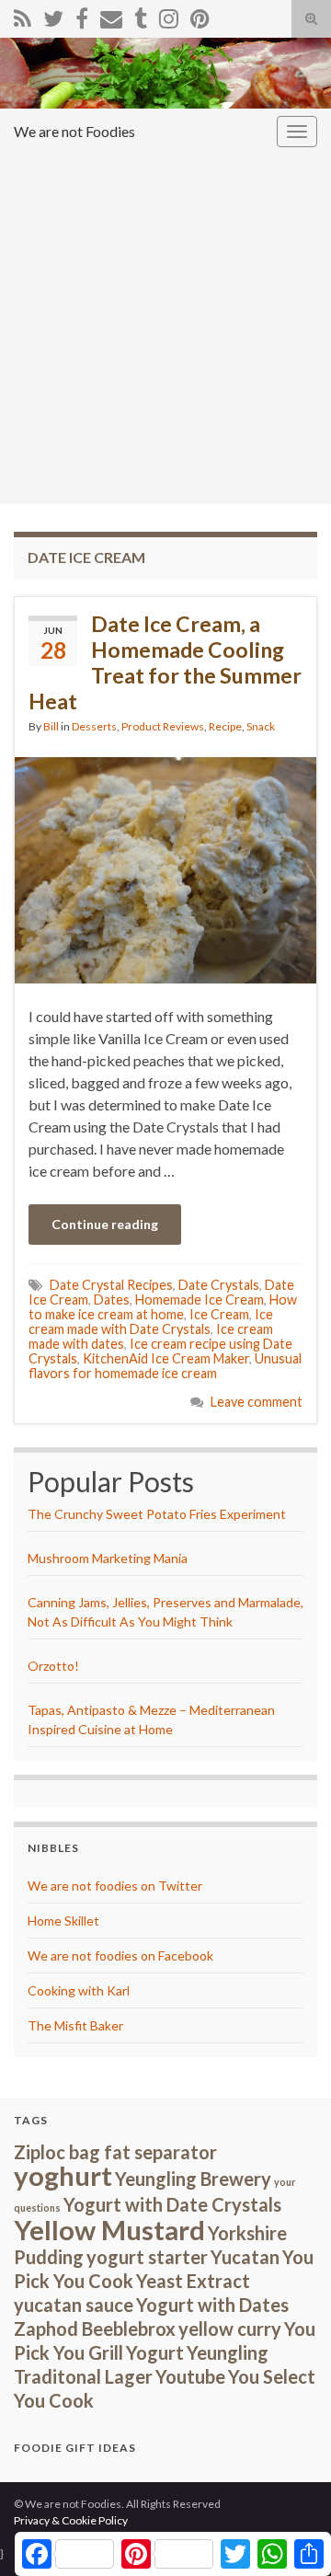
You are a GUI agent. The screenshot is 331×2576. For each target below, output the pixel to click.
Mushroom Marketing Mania (108, 1558)
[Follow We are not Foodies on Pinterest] (200, 15)
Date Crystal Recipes (111, 1285)
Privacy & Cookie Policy (71, 2520)
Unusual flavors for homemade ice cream (165, 1366)
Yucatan (245, 2257)
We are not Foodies (74, 131)
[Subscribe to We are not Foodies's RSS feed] (23, 15)
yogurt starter (147, 2257)
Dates (112, 1299)
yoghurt (63, 2175)
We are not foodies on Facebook (120, 1955)
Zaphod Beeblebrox (95, 2329)
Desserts (94, 726)
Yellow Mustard (109, 2230)
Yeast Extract (193, 2281)
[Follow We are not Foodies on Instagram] (169, 15)
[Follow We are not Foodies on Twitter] (53, 15)
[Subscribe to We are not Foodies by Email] (111, 15)
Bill (51, 726)
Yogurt (155, 2352)
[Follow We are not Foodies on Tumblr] (141, 15)
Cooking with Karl (79, 1990)
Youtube (190, 2376)
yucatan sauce (74, 2305)
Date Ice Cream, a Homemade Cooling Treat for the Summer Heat (165, 662)
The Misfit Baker (75, 2025)
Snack (261, 726)
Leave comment (257, 1402)
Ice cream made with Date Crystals (151, 1322)
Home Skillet (63, 1920)
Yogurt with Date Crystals (172, 2204)
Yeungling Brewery (193, 2179)
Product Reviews (163, 726)
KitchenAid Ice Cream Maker (166, 1358)
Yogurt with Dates (212, 2305)
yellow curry (230, 2329)
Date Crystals (219, 1285)
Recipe (225, 726)
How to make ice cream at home (163, 1307)
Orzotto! (53, 1666)
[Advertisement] (165, 329)
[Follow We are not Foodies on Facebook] (82, 15)
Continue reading (105, 1224)
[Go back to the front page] (165, 73)
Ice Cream (219, 1314)
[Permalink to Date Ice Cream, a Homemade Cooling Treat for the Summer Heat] (165, 868)
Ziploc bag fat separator (115, 2152)
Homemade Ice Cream (200, 1299)
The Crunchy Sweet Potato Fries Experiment (157, 1514)
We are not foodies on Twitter (115, 1886)
